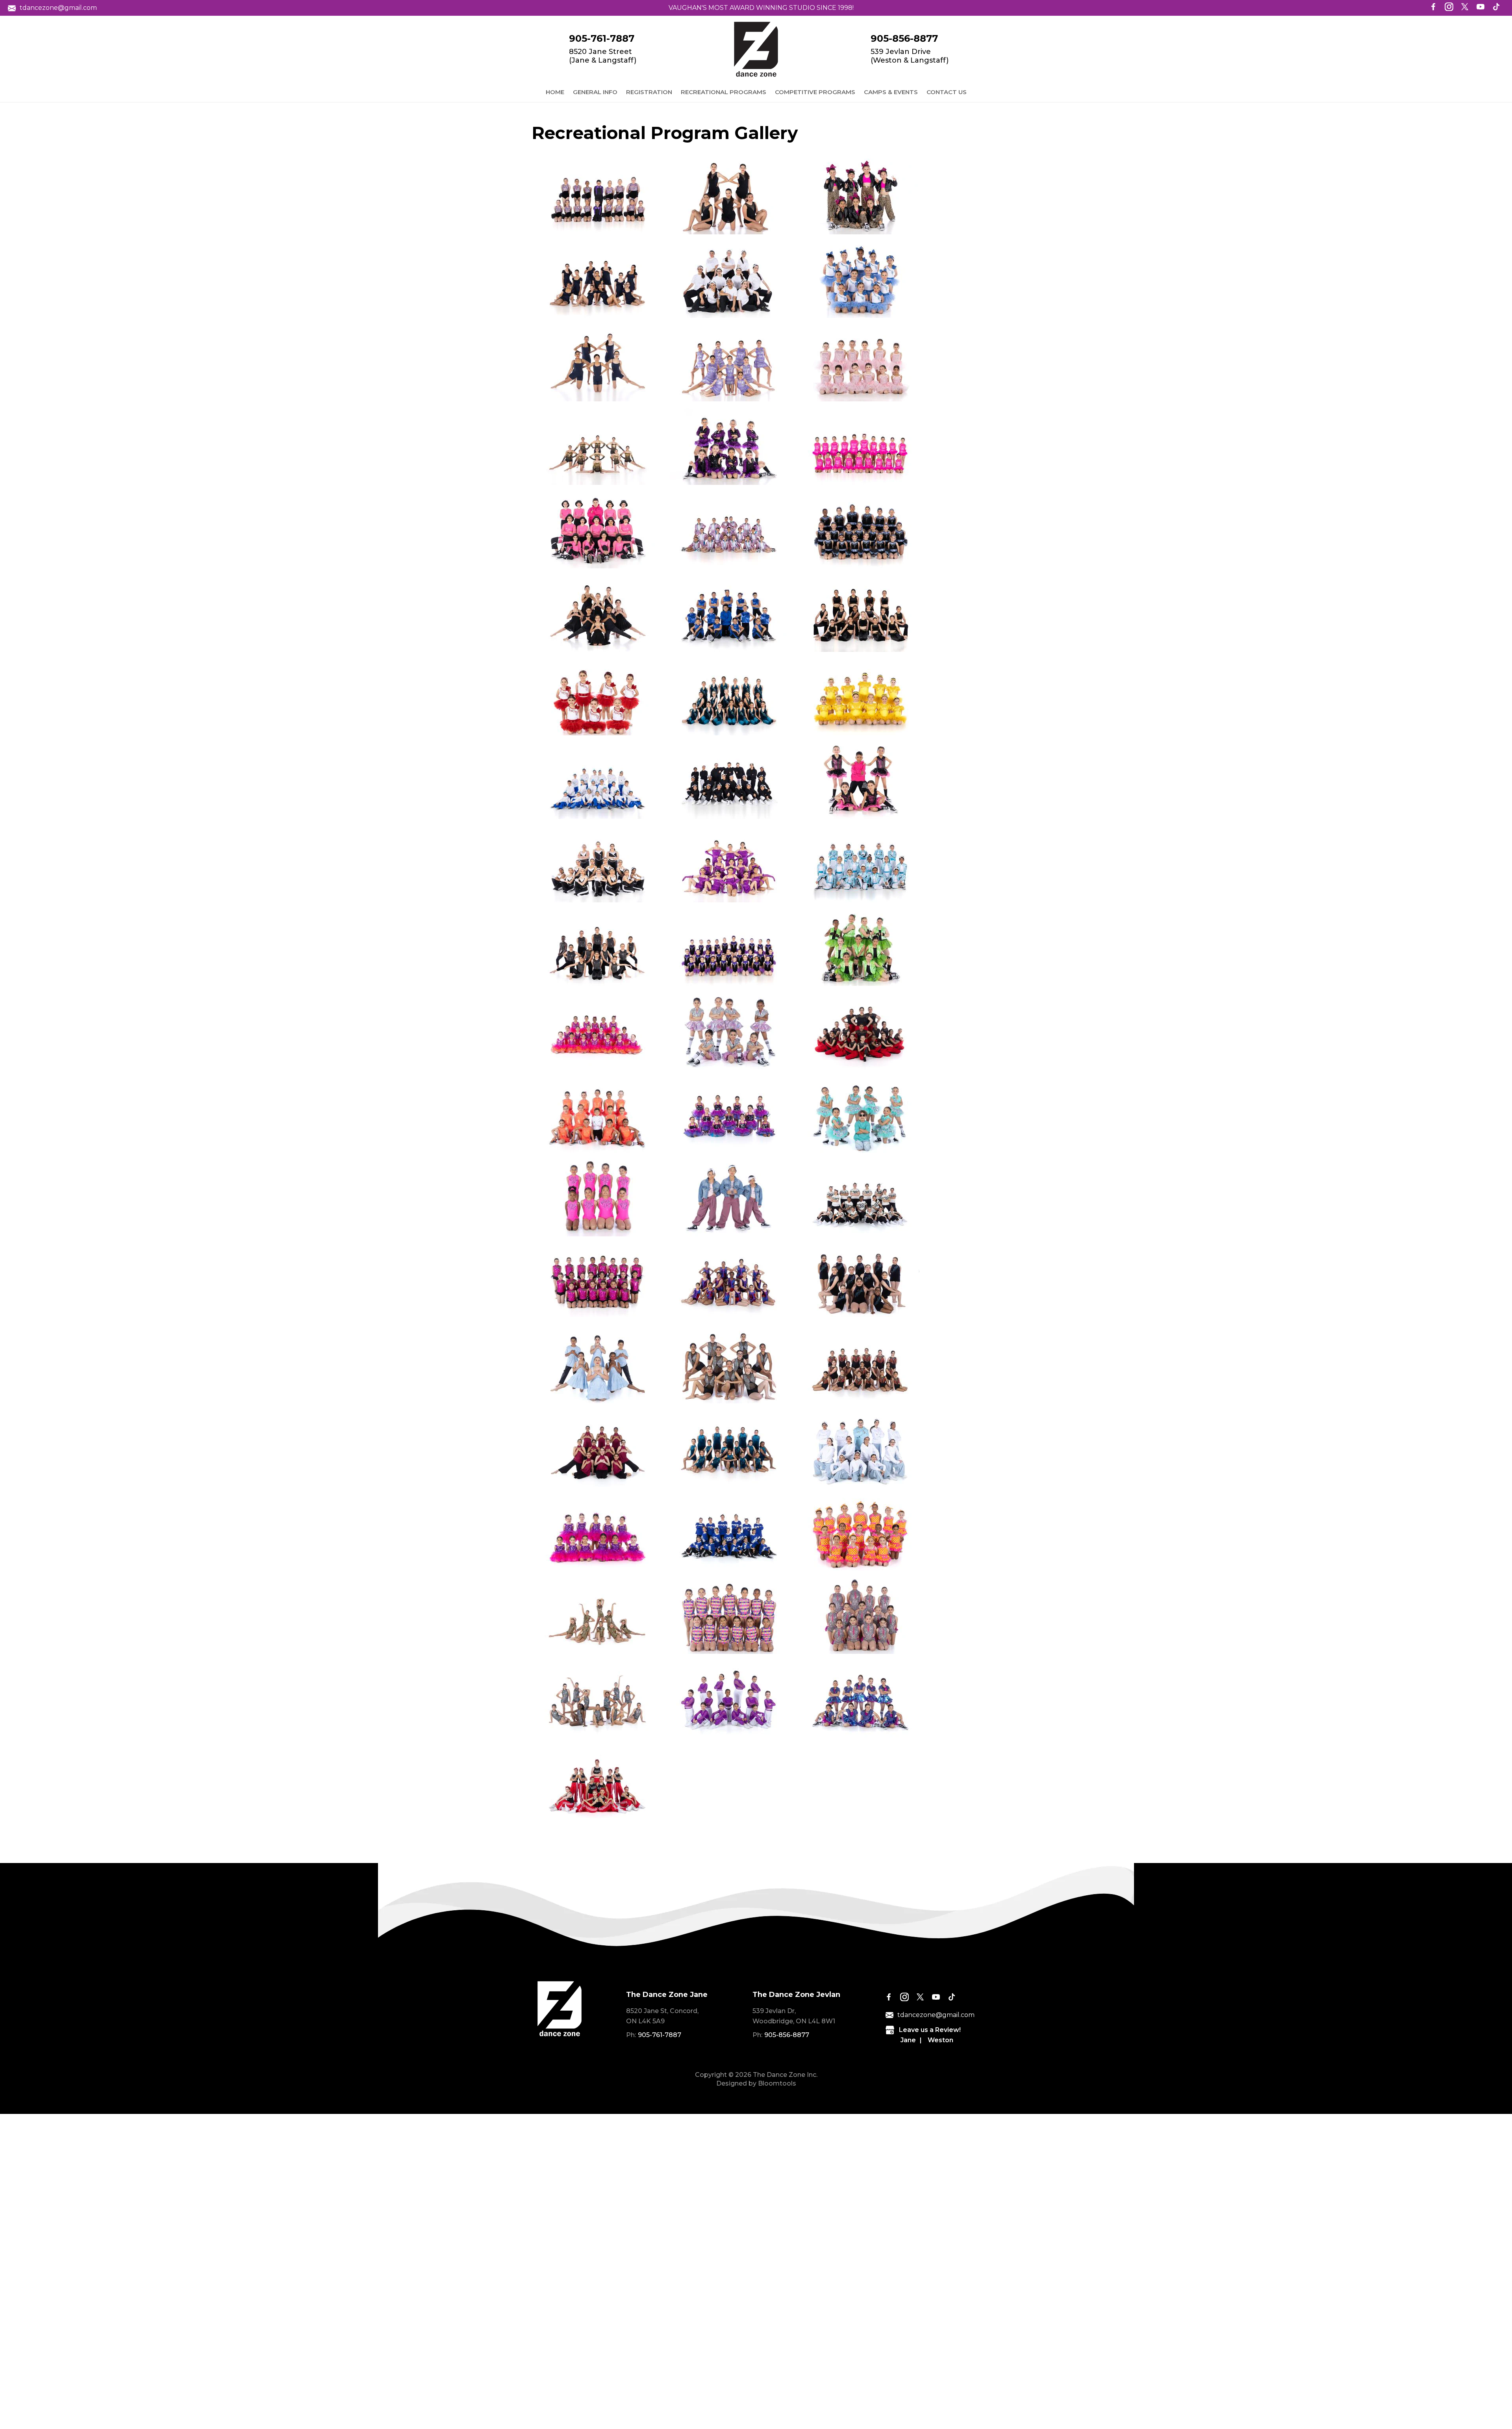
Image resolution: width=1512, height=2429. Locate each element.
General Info (595, 92)
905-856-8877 (904, 39)
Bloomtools (777, 2083)
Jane (908, 2040)
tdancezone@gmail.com (58, 8)
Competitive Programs (815, 92)
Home (555, 92)
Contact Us (947, 92)
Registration (649, 92)
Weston (940, 2040)
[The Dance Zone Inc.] (756, 49)
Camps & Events (891, 92)
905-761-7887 (602, 39)
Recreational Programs (724, 92)
